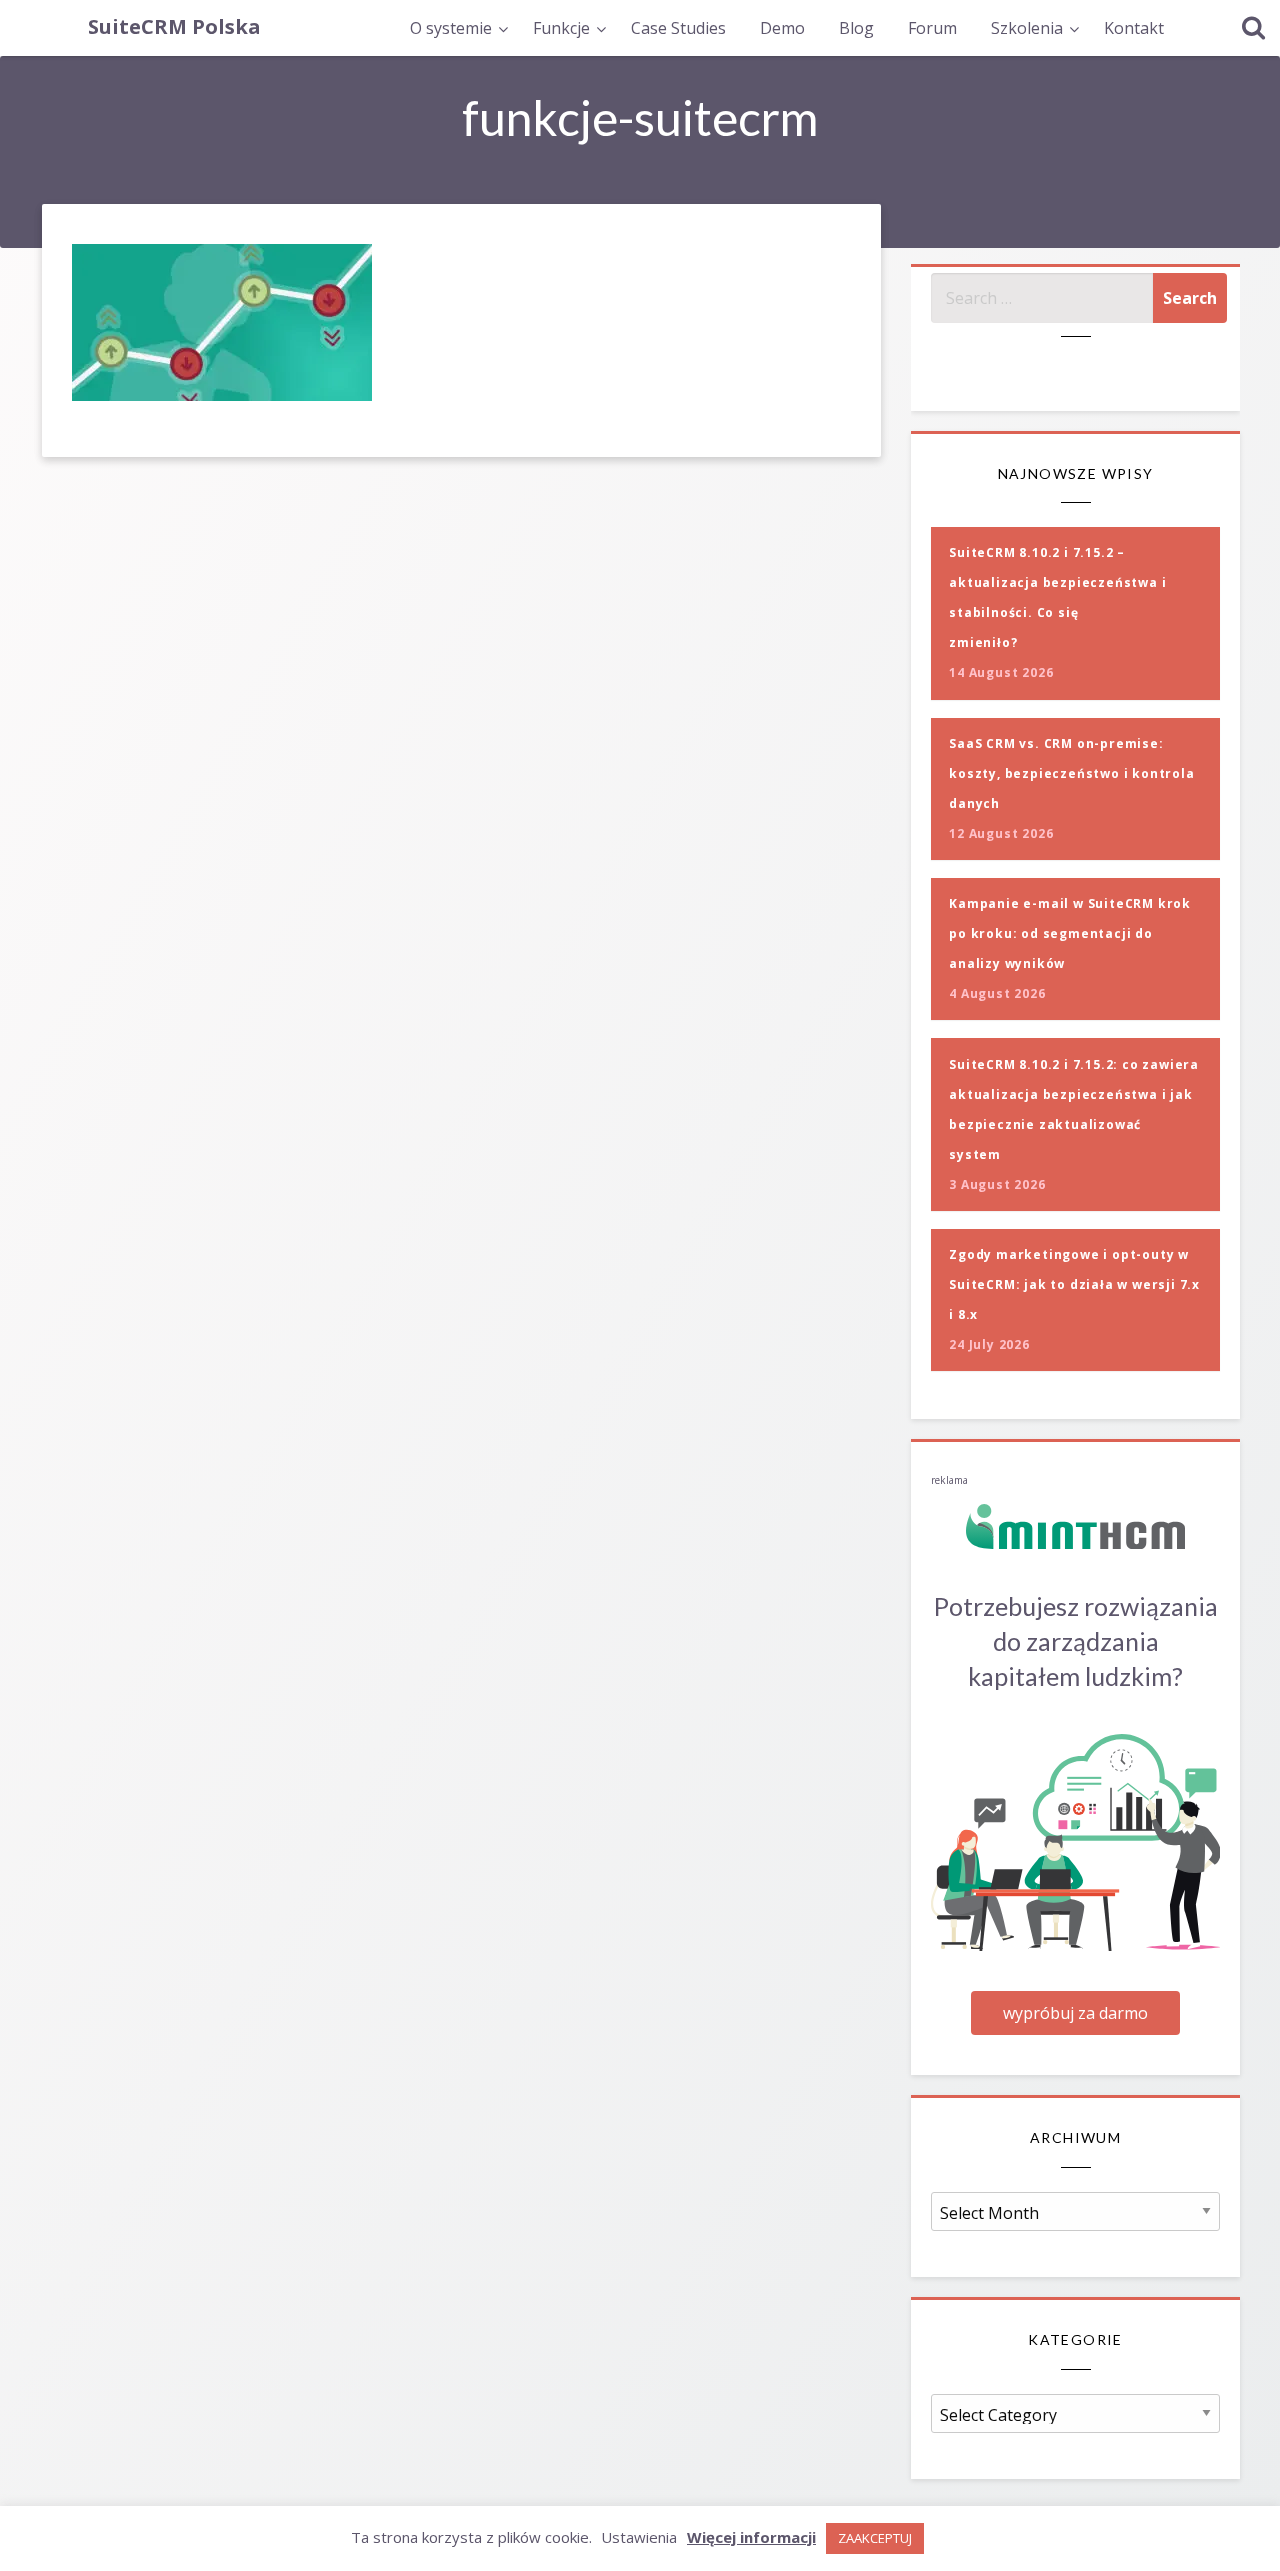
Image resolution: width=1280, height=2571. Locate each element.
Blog (856, 28)
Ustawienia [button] (639, 2537)
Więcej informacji (751, 2537)
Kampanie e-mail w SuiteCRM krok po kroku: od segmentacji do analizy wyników (1070, 933)
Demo (782, 28)
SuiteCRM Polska (174, 26)
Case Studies (678, 28)
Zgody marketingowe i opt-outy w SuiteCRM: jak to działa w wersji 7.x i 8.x (1074, 1284)
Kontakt (1134, 28)
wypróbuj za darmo (1075, 2013)
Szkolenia (1027, 28)
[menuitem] (454, 28)
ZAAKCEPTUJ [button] (875, 2538)
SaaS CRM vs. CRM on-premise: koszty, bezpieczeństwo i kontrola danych (1071, 773)
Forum (932, 28)
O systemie (451, 28)
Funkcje (561, 28)
